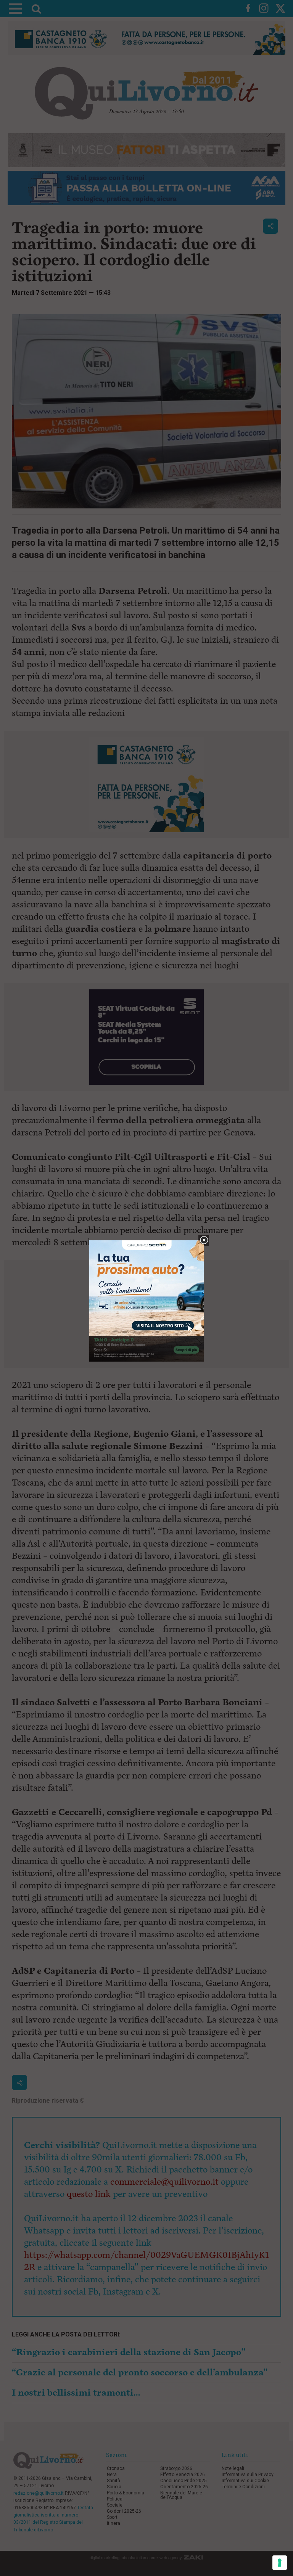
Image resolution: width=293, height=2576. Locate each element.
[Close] (204, 1241)
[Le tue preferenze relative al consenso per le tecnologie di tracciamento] (280, 2563)
